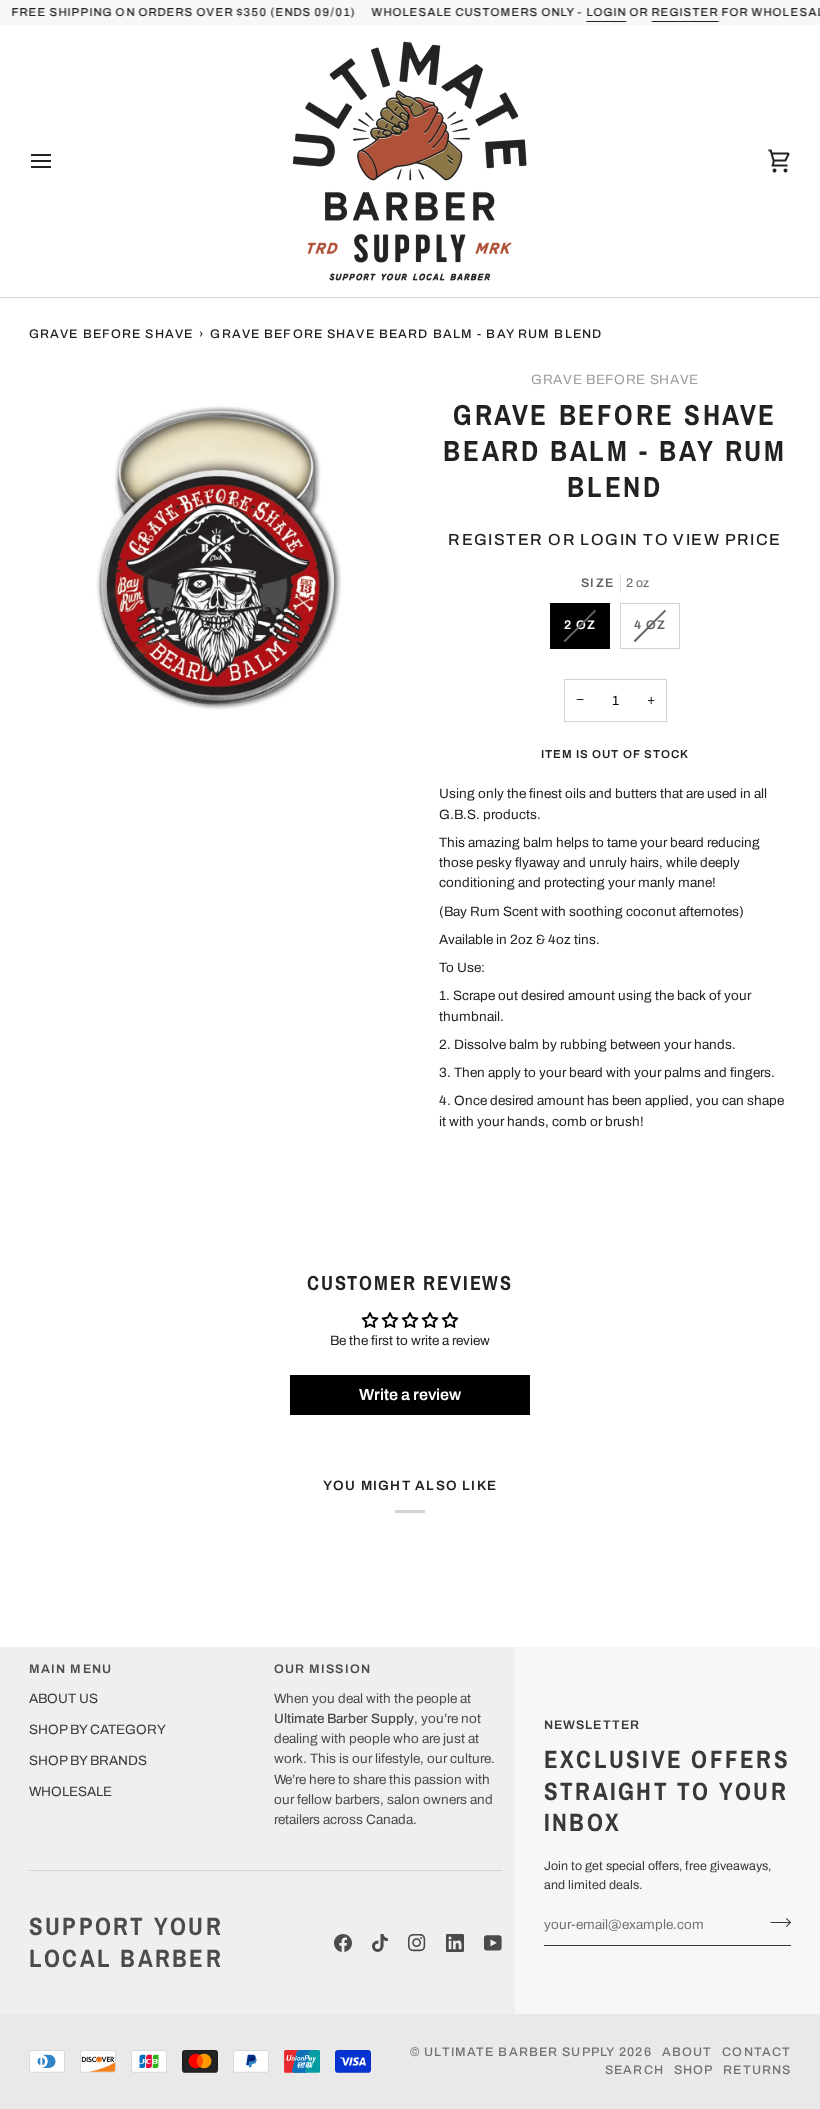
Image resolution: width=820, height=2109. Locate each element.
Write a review (410, 1394)
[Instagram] (417, 1943)
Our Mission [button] (322, 1669)
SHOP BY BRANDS (88, 1760)
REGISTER (684, 12)
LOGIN (606, 12)
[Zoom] (66, 713)
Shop (694, 2070)
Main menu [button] (70, 1669)
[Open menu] (59, 161)
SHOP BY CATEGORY (97, 1729)
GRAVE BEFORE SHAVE (615, 379)
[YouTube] (493, 1943)
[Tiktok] (380, 1943)
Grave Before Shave (111, 334)
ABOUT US (63, 1698)
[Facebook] (343, 1943)
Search (634, 2070)
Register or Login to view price (615, 539)
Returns (757, 2070)
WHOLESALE (70, 1791)
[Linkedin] (455, 1943)
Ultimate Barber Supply (519, 2052)
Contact (756, 2052)
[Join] (774, 1922)
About (687, 2052)
